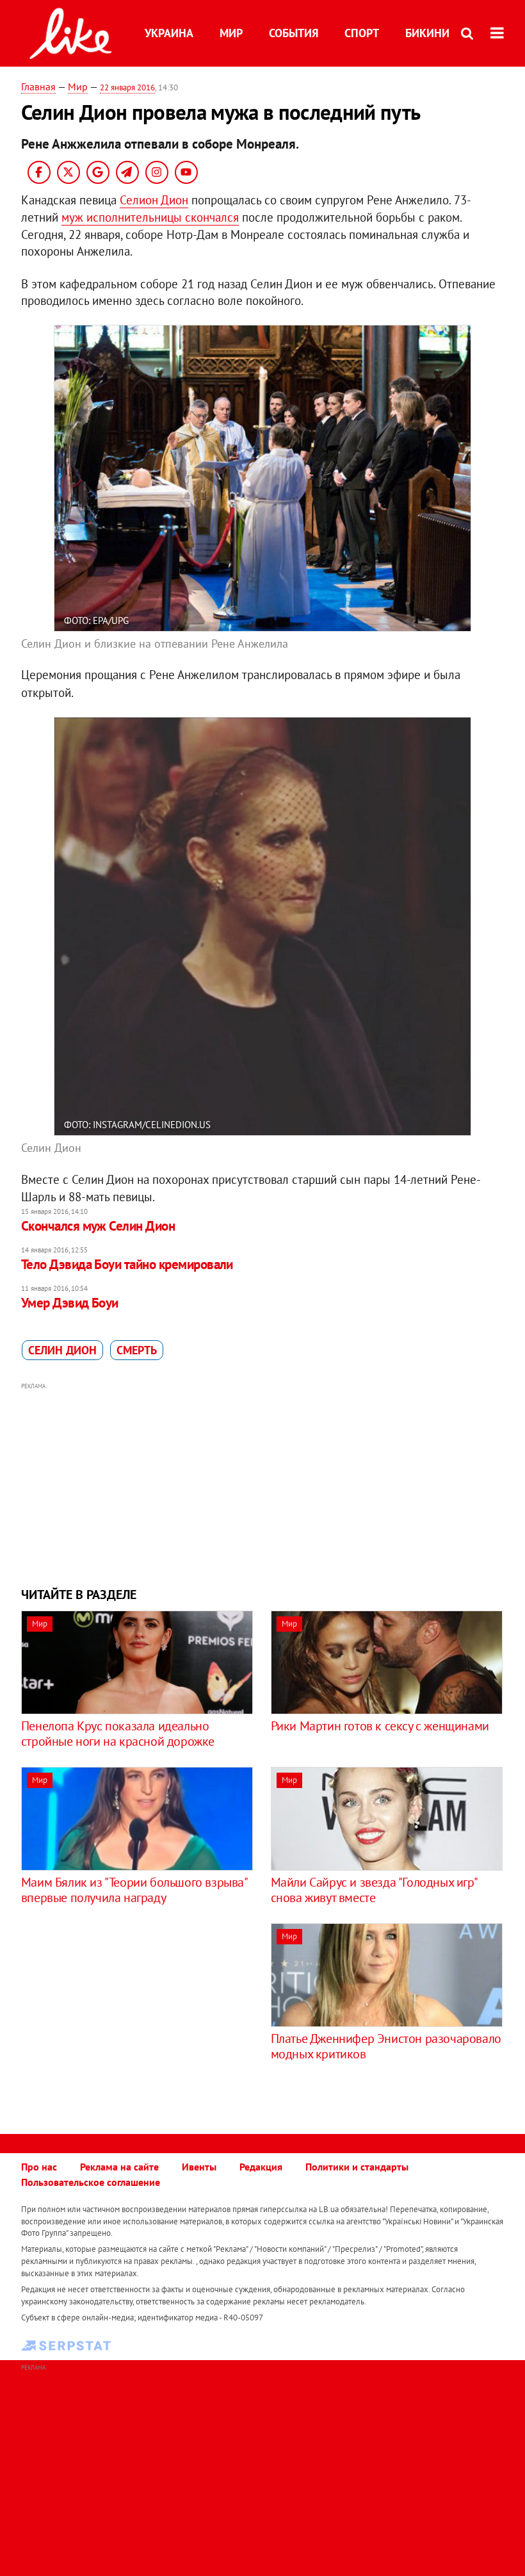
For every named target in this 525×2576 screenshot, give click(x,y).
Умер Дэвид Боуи (70, 1303)
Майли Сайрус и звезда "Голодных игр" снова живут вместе (374, 1890)
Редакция (261, 2167)
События (294, 33)
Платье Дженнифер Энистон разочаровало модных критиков (386, 2046)
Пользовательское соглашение (91, 2182)
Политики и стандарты (357, 2167)
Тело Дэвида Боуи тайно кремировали (127, 1264)
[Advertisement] (262, 1483)
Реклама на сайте (119, 2167)
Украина (169, 33)
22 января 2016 (127, 87)
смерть (137, 1350)
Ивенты (199, 2167)
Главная (38, 86)
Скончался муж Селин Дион (98, 1226)
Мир (231, 33)
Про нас (39, 2167)
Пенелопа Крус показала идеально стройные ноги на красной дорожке (118, 1734)
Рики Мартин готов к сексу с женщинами (380, 1726)
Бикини (427, 33)
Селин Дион (62, 1350)
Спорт (362, 33)
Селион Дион (154, 200)
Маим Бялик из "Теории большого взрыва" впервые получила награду (134, 1890)
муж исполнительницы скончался (150, 217)
